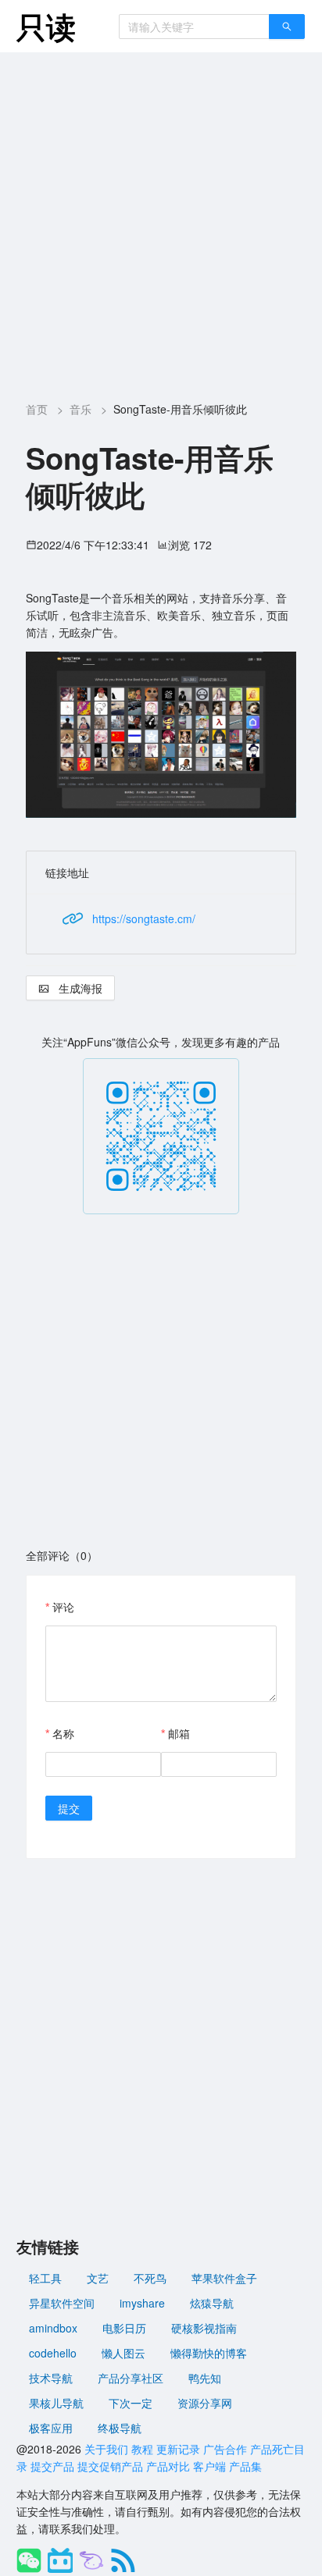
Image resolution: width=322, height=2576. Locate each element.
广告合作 (225, 2449)
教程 (142, 2449)
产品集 (245, 2466)
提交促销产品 (110, 2466)
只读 (46, 26)
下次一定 (131, 2403)
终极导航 (120, 2428)
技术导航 (51, 2378)
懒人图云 (123, 2353)
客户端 (209, 2466)
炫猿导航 (212, 2303)
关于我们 (106, 2449)
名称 (63, 1733)
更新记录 (178, 2449)
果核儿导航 (56, 2403)
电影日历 (124, 2328)
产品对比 (168, 2466)
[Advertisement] (161, 221)
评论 (63, 1607)
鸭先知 (205, 2378)
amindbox (53, 2328)
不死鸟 (150, 2278)
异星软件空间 (62, 2303)
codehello (53, 2353)
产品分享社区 (131, 2378)
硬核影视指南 (204, 2328)
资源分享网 (205, 2403)
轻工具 (45, 2278)
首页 (37, 409)
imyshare (142, 2303)
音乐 (80, 409)
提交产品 (52, 2466)
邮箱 (179, 1733)
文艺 (98, 2278)
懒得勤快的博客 (209, 2353)
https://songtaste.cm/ (144, 918)
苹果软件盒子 (224, 2278)
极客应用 (51, 2428)
